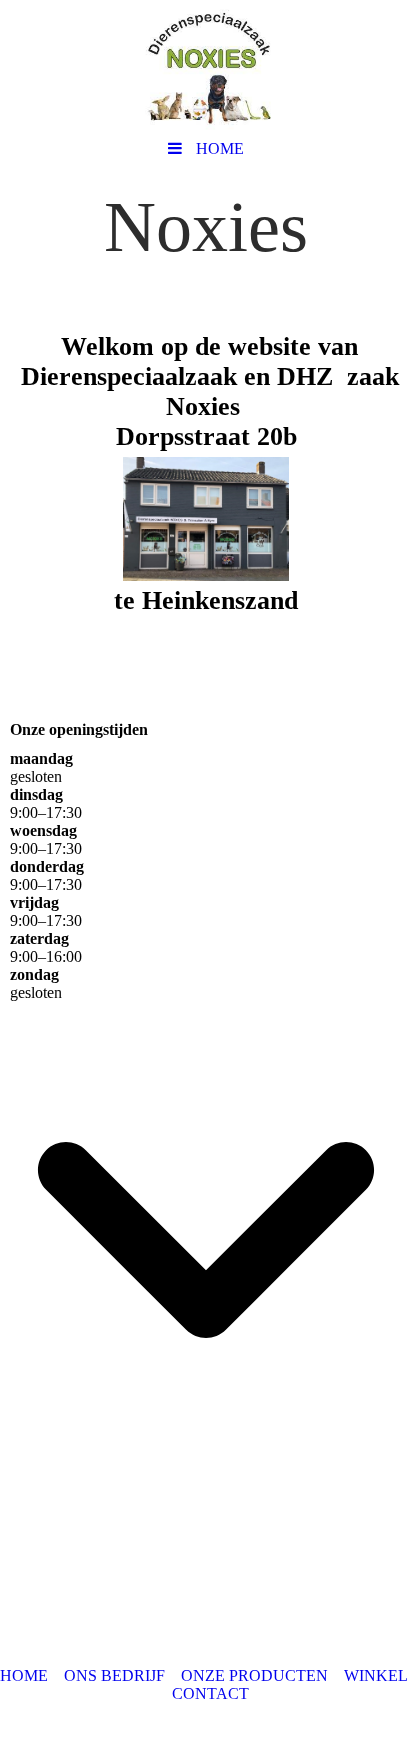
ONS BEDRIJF (114, 1675)
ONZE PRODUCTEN (254, 1675)
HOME (24, 1675)
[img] (206, 65)
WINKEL (376, 1675)
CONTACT (210, 1693)
